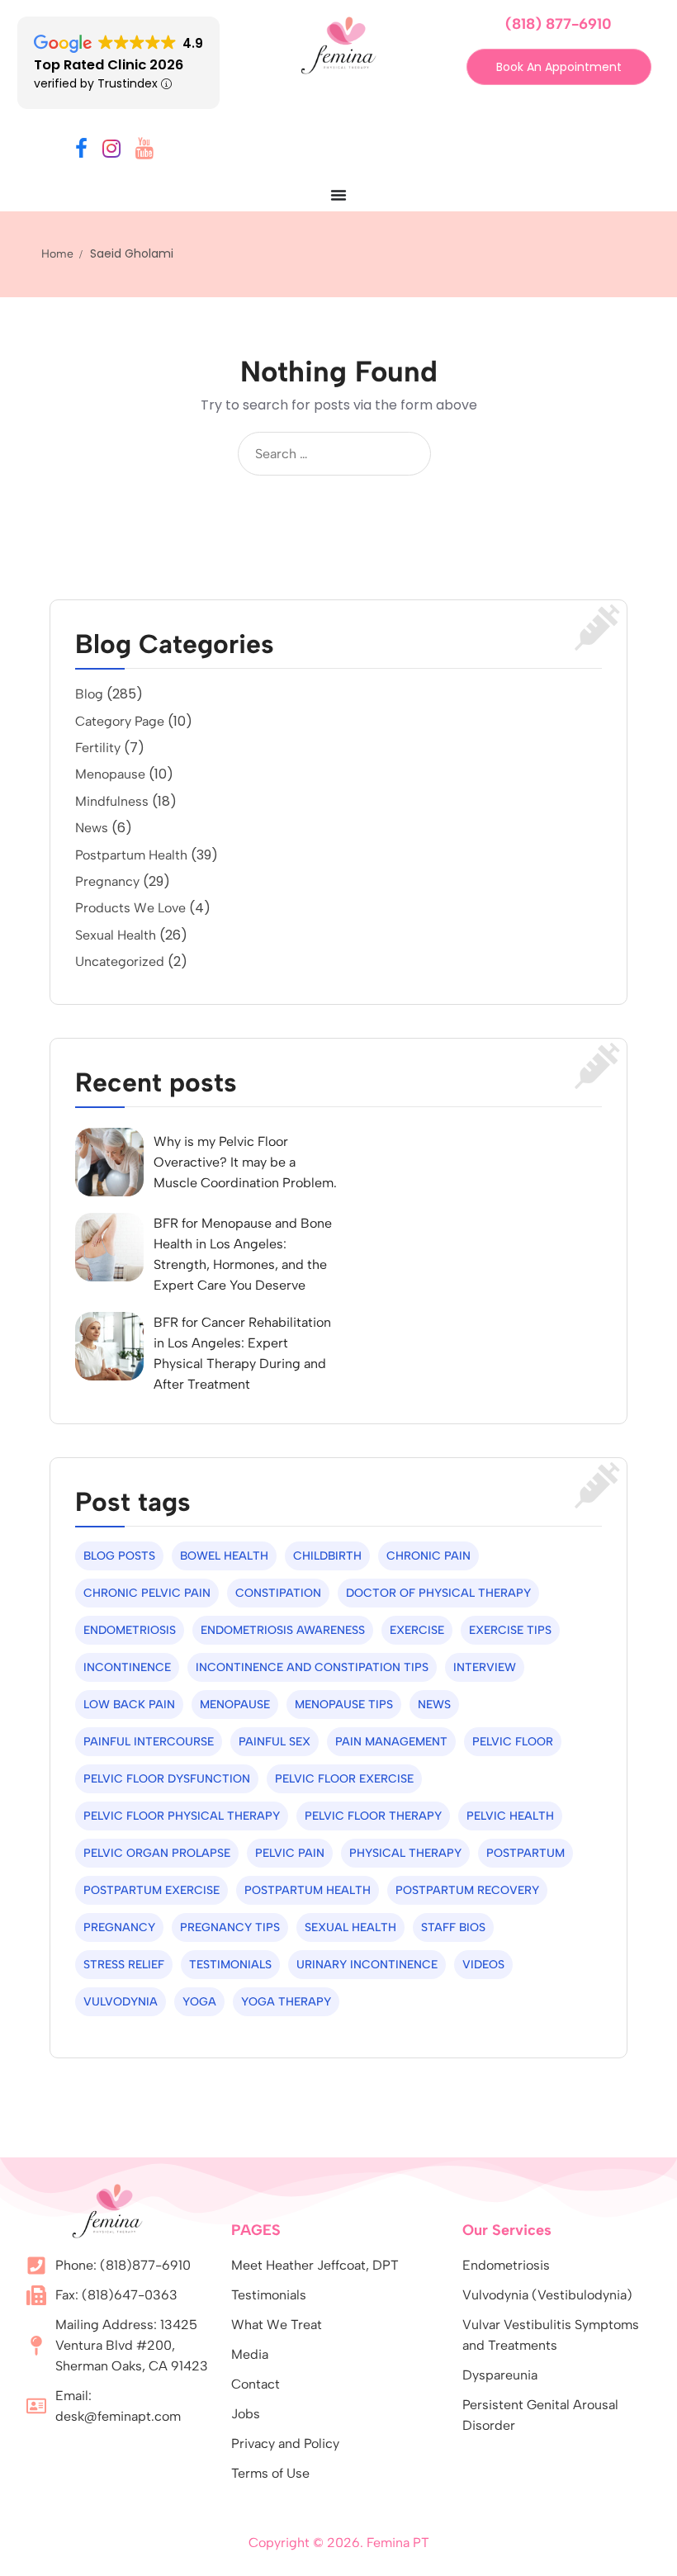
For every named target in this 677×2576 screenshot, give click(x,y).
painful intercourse (149, 1742)
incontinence (127, 1667)
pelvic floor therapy (373, 1816)
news (434, 1705)
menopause (235, 1705)
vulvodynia (121, 2002)
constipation (278, 1593)
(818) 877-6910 (559, 24)
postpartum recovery (467, 1890)
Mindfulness (112, 801)
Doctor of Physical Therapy (438, 1593)
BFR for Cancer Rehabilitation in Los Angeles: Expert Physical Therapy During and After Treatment (242, 1353)
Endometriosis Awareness (283, 1630)
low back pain (129, 1705)
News (92, 828)
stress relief (124, 1965)
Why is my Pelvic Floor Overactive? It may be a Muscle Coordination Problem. (245, 1162)
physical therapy (405, 1853)
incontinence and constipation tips (312, 1667)
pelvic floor (513, 1742)
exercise (417, 1630)
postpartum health (308, 1890)
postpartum (526, 1853)
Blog (89, 694)
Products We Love (130, 908)
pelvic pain (290, 1853)
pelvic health (510, 1816)
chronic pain (428, 1556)
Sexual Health (116, 935)
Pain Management (391, 1742)
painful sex (275, 1742)
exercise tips (510, 1630)
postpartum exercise (151, 1890)
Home (57, 254)
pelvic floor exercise (344, 1779)
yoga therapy (286, 2002)
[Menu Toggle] (338, 195)
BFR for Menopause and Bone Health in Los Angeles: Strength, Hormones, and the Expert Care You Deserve (243, 1254)
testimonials (230, 1965)
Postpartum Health (131, 855)
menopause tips (344, 1705)
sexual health (350, 1927)
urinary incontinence (367, 1965)
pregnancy (119, 1927)
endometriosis (130, 1630)
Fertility (98, 748)
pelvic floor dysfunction (167, 1779)
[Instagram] (111, 152)
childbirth (327, 1556)
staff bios (453, 1927)
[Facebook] (81, 152)
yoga (199, 2002)
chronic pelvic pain (147, 1593)
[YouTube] (144, 152)
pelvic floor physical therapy (182, 1816)
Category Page (120, 721)
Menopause (110, 774)
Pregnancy (107, 881)
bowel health (224, 1556)
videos (483, 1965)
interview (485, 1667)
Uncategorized (120, 961)
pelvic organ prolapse (157, 1853)
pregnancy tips (230, 1927)
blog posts (119, 1556)
